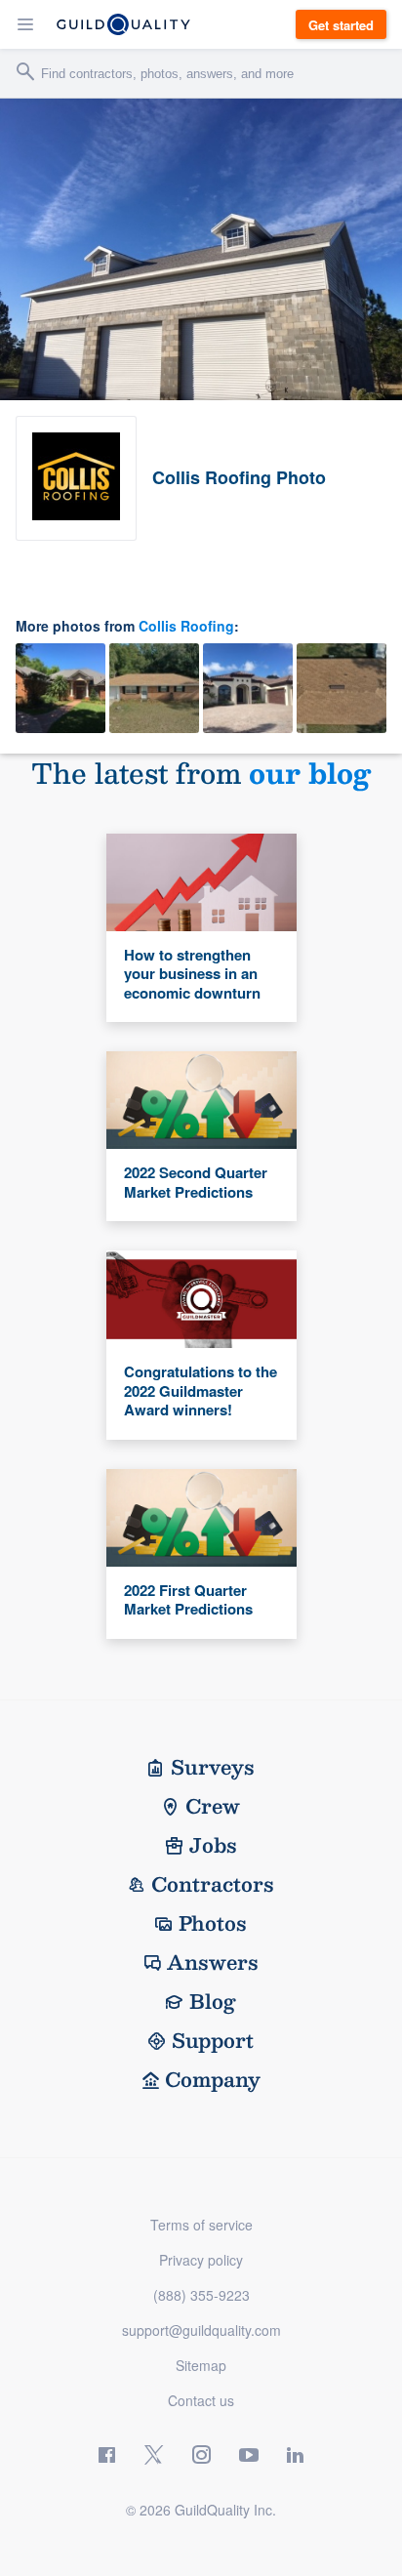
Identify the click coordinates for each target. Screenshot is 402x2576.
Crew (213, 1806)
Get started (341, 25)
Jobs (213, 1845)
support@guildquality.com (201, 2330)
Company (213, 2079)
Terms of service (201, 2225)
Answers (213, 1962)
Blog (213, 2001)
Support (213, 2040)
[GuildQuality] (123, 24)
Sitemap (201, 2365)
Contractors (213, 1884)
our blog (310, 773)
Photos (213, 1923)
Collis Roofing (186, 626)
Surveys (213, 1767)
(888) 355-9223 (201, 2295)
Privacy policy (201, 2260)
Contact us (201, 2400)
